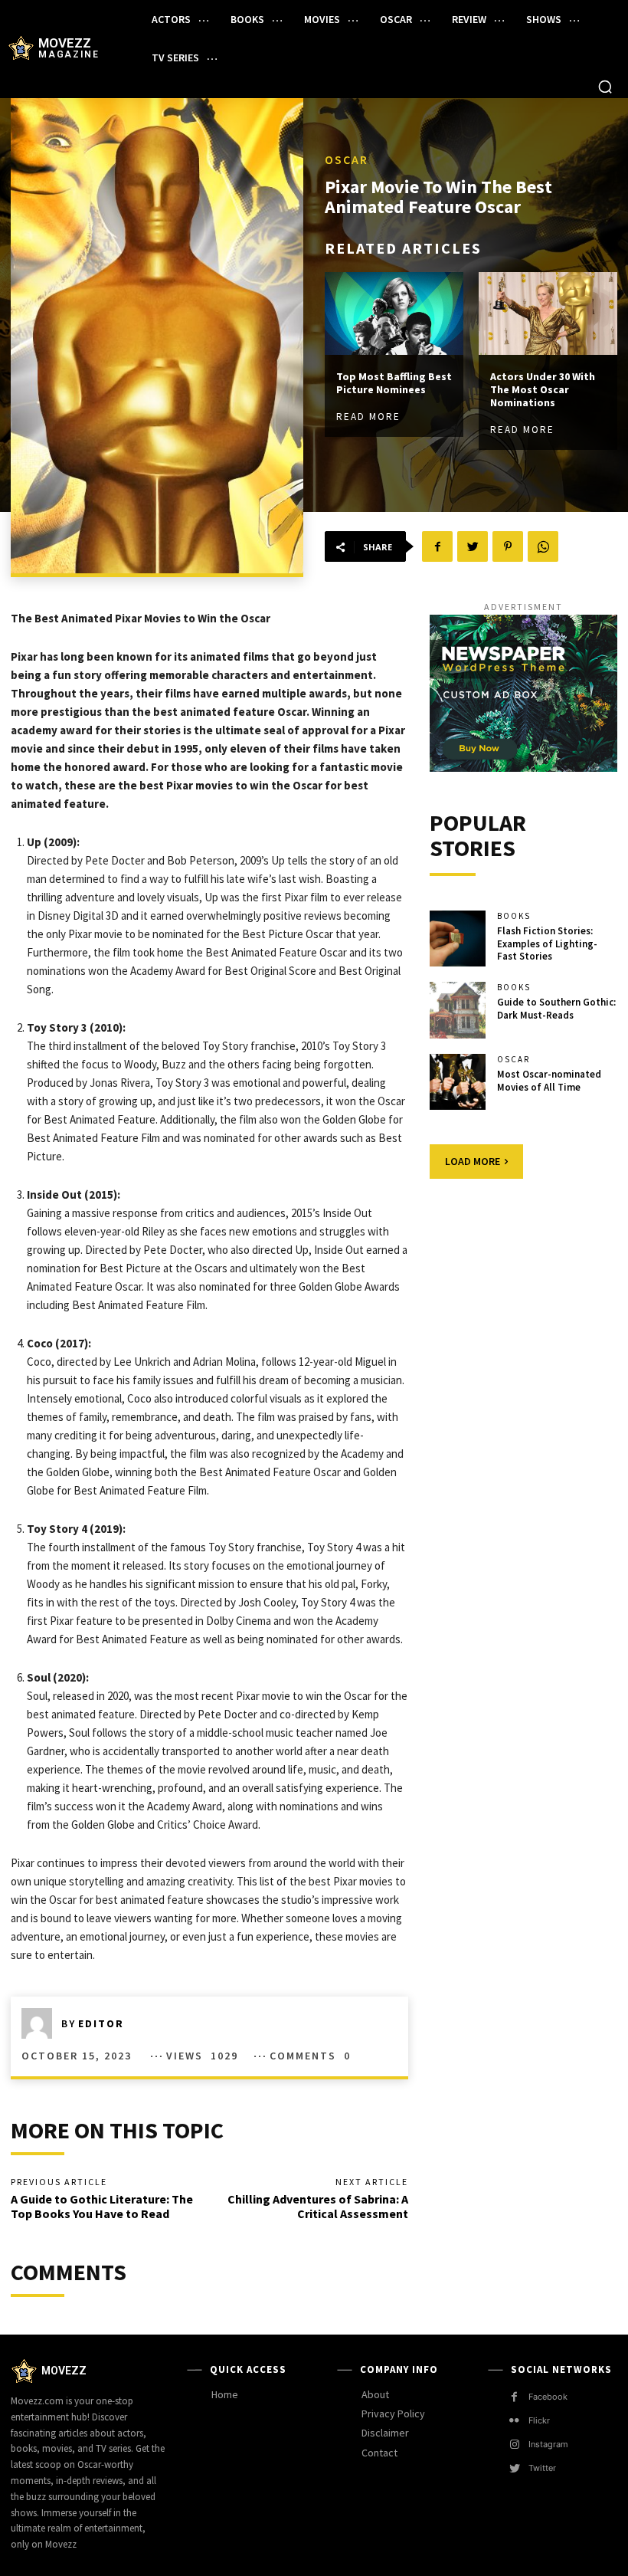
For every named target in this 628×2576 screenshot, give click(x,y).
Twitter (542, 2468)
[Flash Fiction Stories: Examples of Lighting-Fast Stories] (458, 939)
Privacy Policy (393, 2414)
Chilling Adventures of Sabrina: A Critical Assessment (318, 2206)
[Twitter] (473, 546)
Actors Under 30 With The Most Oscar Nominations (543, 389)
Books (514, 916)
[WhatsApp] (543, 546)
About (375, 2394)
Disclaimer (385, 2433)
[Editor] (41, 2023)
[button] (605, 87)
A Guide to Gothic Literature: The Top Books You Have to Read (102, 2206)
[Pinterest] (508, 546)
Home (225, 2394)
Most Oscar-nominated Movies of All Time (549, 1081)
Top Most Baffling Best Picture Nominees (394, 383)
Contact (379, 2453)
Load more (473, 1161)
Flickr (539, 2420)
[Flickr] (514, 2421)
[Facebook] (437, 546)
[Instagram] (514, 2445)
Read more (368, 417)
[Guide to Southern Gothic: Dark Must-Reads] (458, 1010)
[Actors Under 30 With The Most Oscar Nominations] (548, 314)
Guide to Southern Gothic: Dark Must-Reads (556, 1009)
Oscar (347, 159)
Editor (101, 2023)
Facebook (548, 2397)
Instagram (548, 2444)
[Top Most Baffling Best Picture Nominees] (394, 314)
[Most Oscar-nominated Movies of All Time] (458, 1082)
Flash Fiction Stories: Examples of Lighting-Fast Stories (547, 944)
